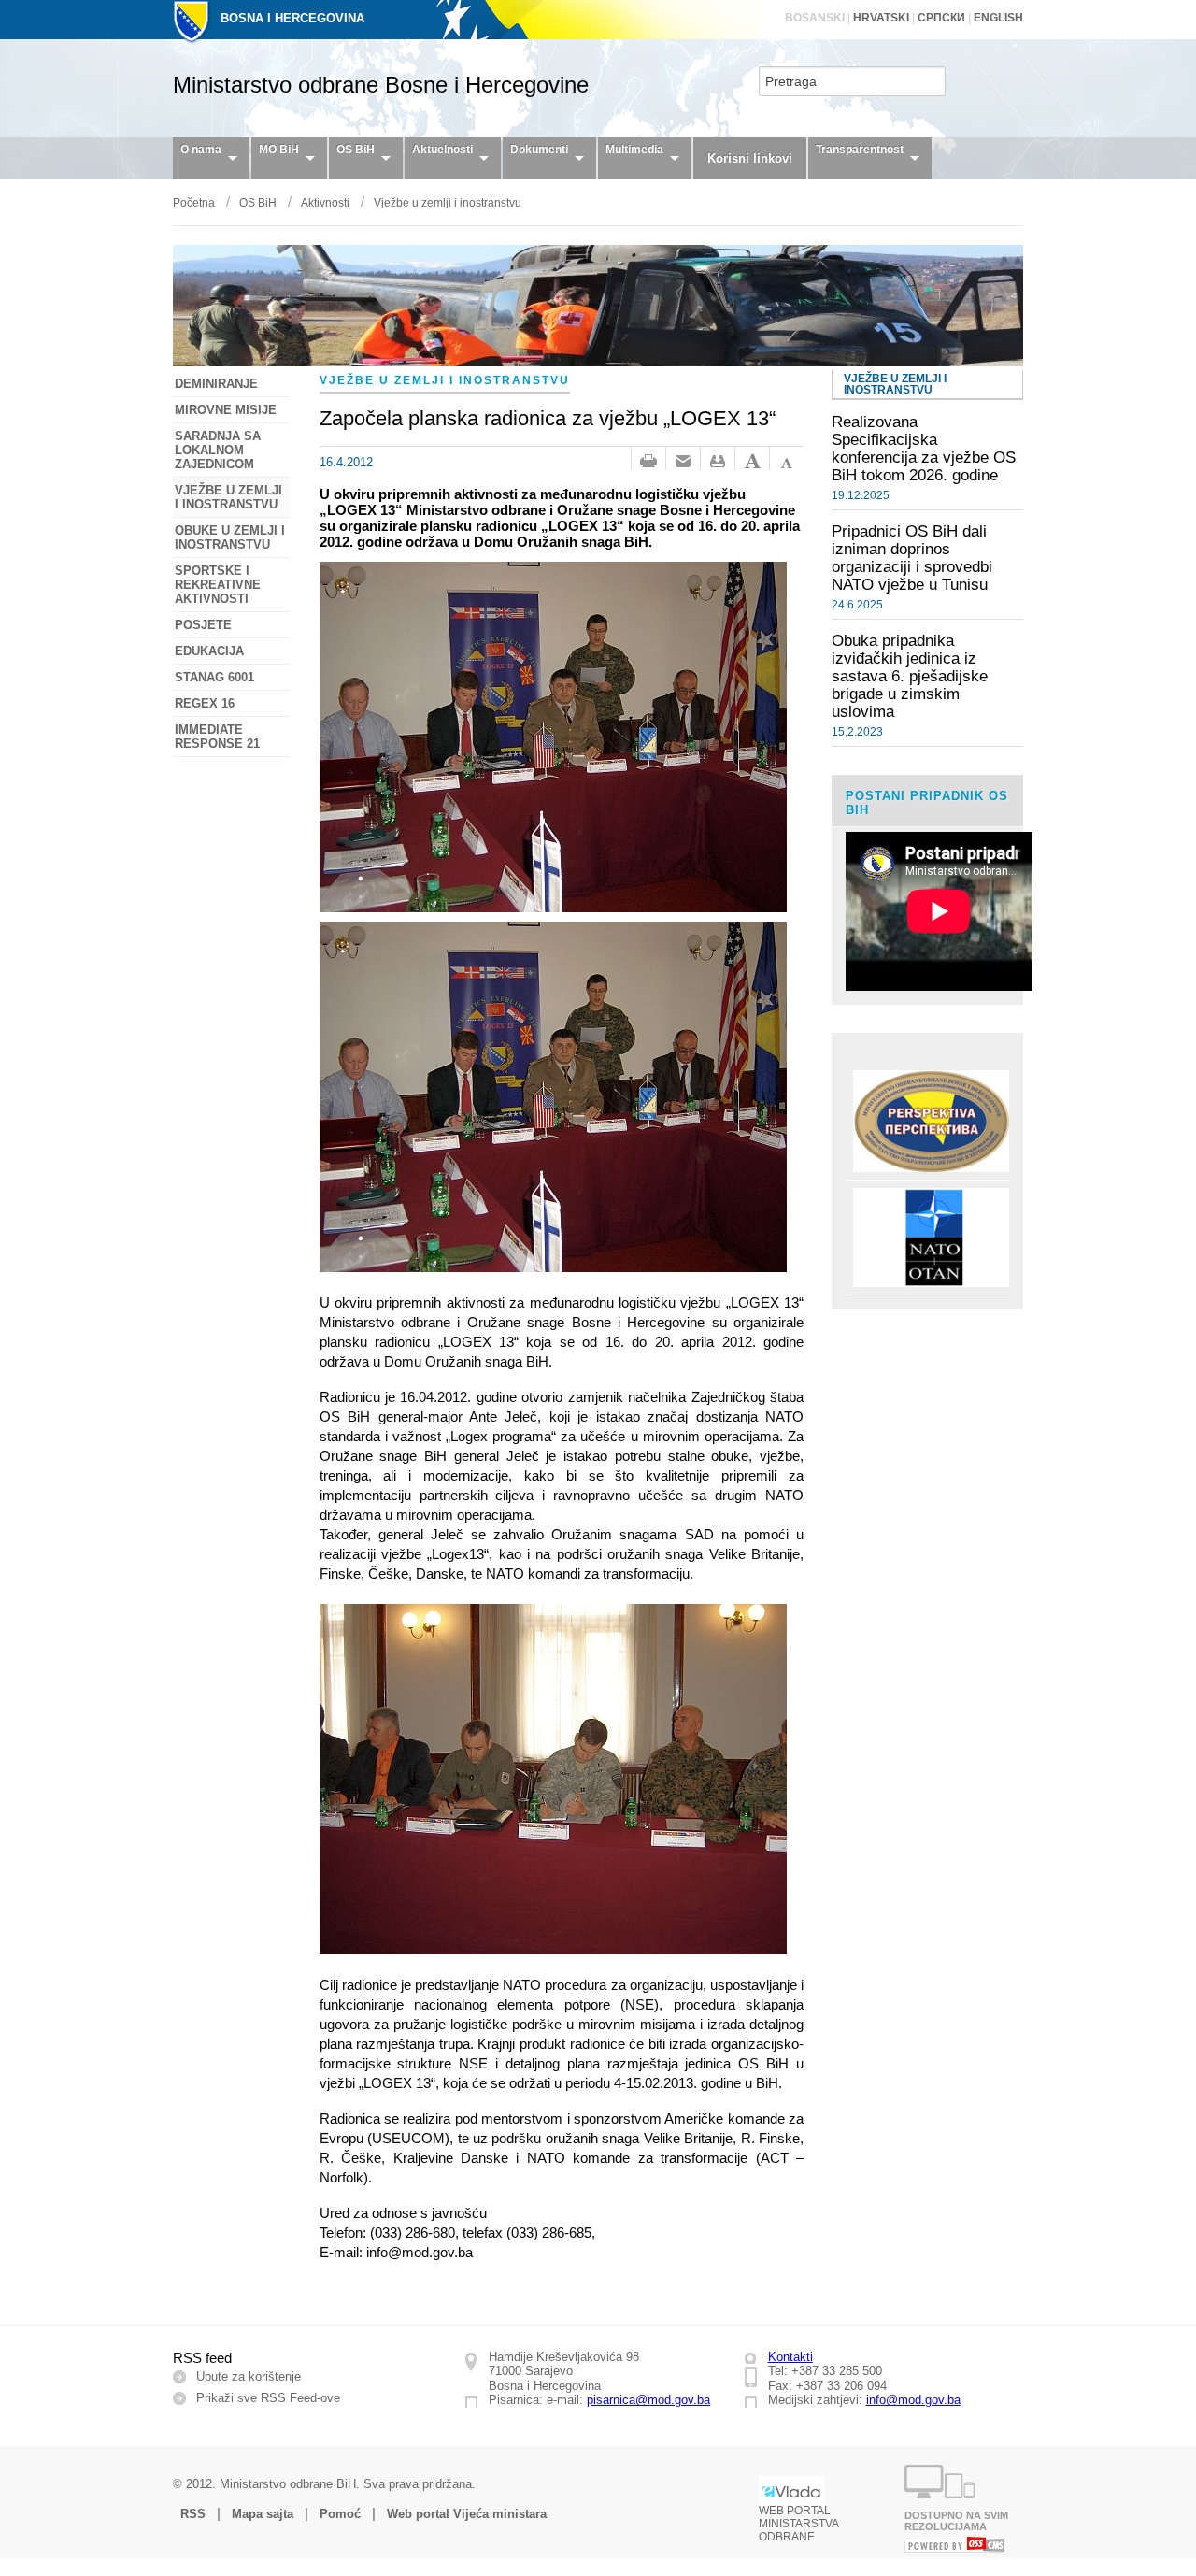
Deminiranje (216, 384)
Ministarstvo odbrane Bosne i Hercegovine (381, 85)
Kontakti (790, 2357)
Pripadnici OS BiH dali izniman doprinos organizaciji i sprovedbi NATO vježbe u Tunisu (912, 558)
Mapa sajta (263, 2514)
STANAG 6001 (214, 677)
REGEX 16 (205, 703)
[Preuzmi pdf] (718, 462)
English (998, 18)
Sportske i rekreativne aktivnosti (218, 585)
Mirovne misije (226, 410)
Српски (941, 18)
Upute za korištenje (249, 2376)
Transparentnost (860, 150)
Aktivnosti (325, 203)
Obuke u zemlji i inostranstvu (230, 537)
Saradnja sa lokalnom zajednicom (218, 450)
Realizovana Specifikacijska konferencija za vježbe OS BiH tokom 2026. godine (924, 448)
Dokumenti (539, 150)
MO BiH (279, 150)
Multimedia (634, 150)
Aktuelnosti (442, 150)
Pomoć (340, 2514)
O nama (201, 150)
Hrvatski (881, 18)
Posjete (203, 625)
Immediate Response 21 (217, 737)
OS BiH (356, 150)
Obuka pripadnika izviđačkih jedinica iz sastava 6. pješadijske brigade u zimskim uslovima (910, 676)
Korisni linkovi (750, 158)
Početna (194, 203)
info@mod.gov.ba (913, 2400)
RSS (193, 2514)
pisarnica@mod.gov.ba (648, 2400)
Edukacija (209, 651)
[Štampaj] (648, 462)
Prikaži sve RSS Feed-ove (268, 2398)
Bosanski (815, 18)
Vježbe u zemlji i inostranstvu (448, 203)
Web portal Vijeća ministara (467, 2514)
